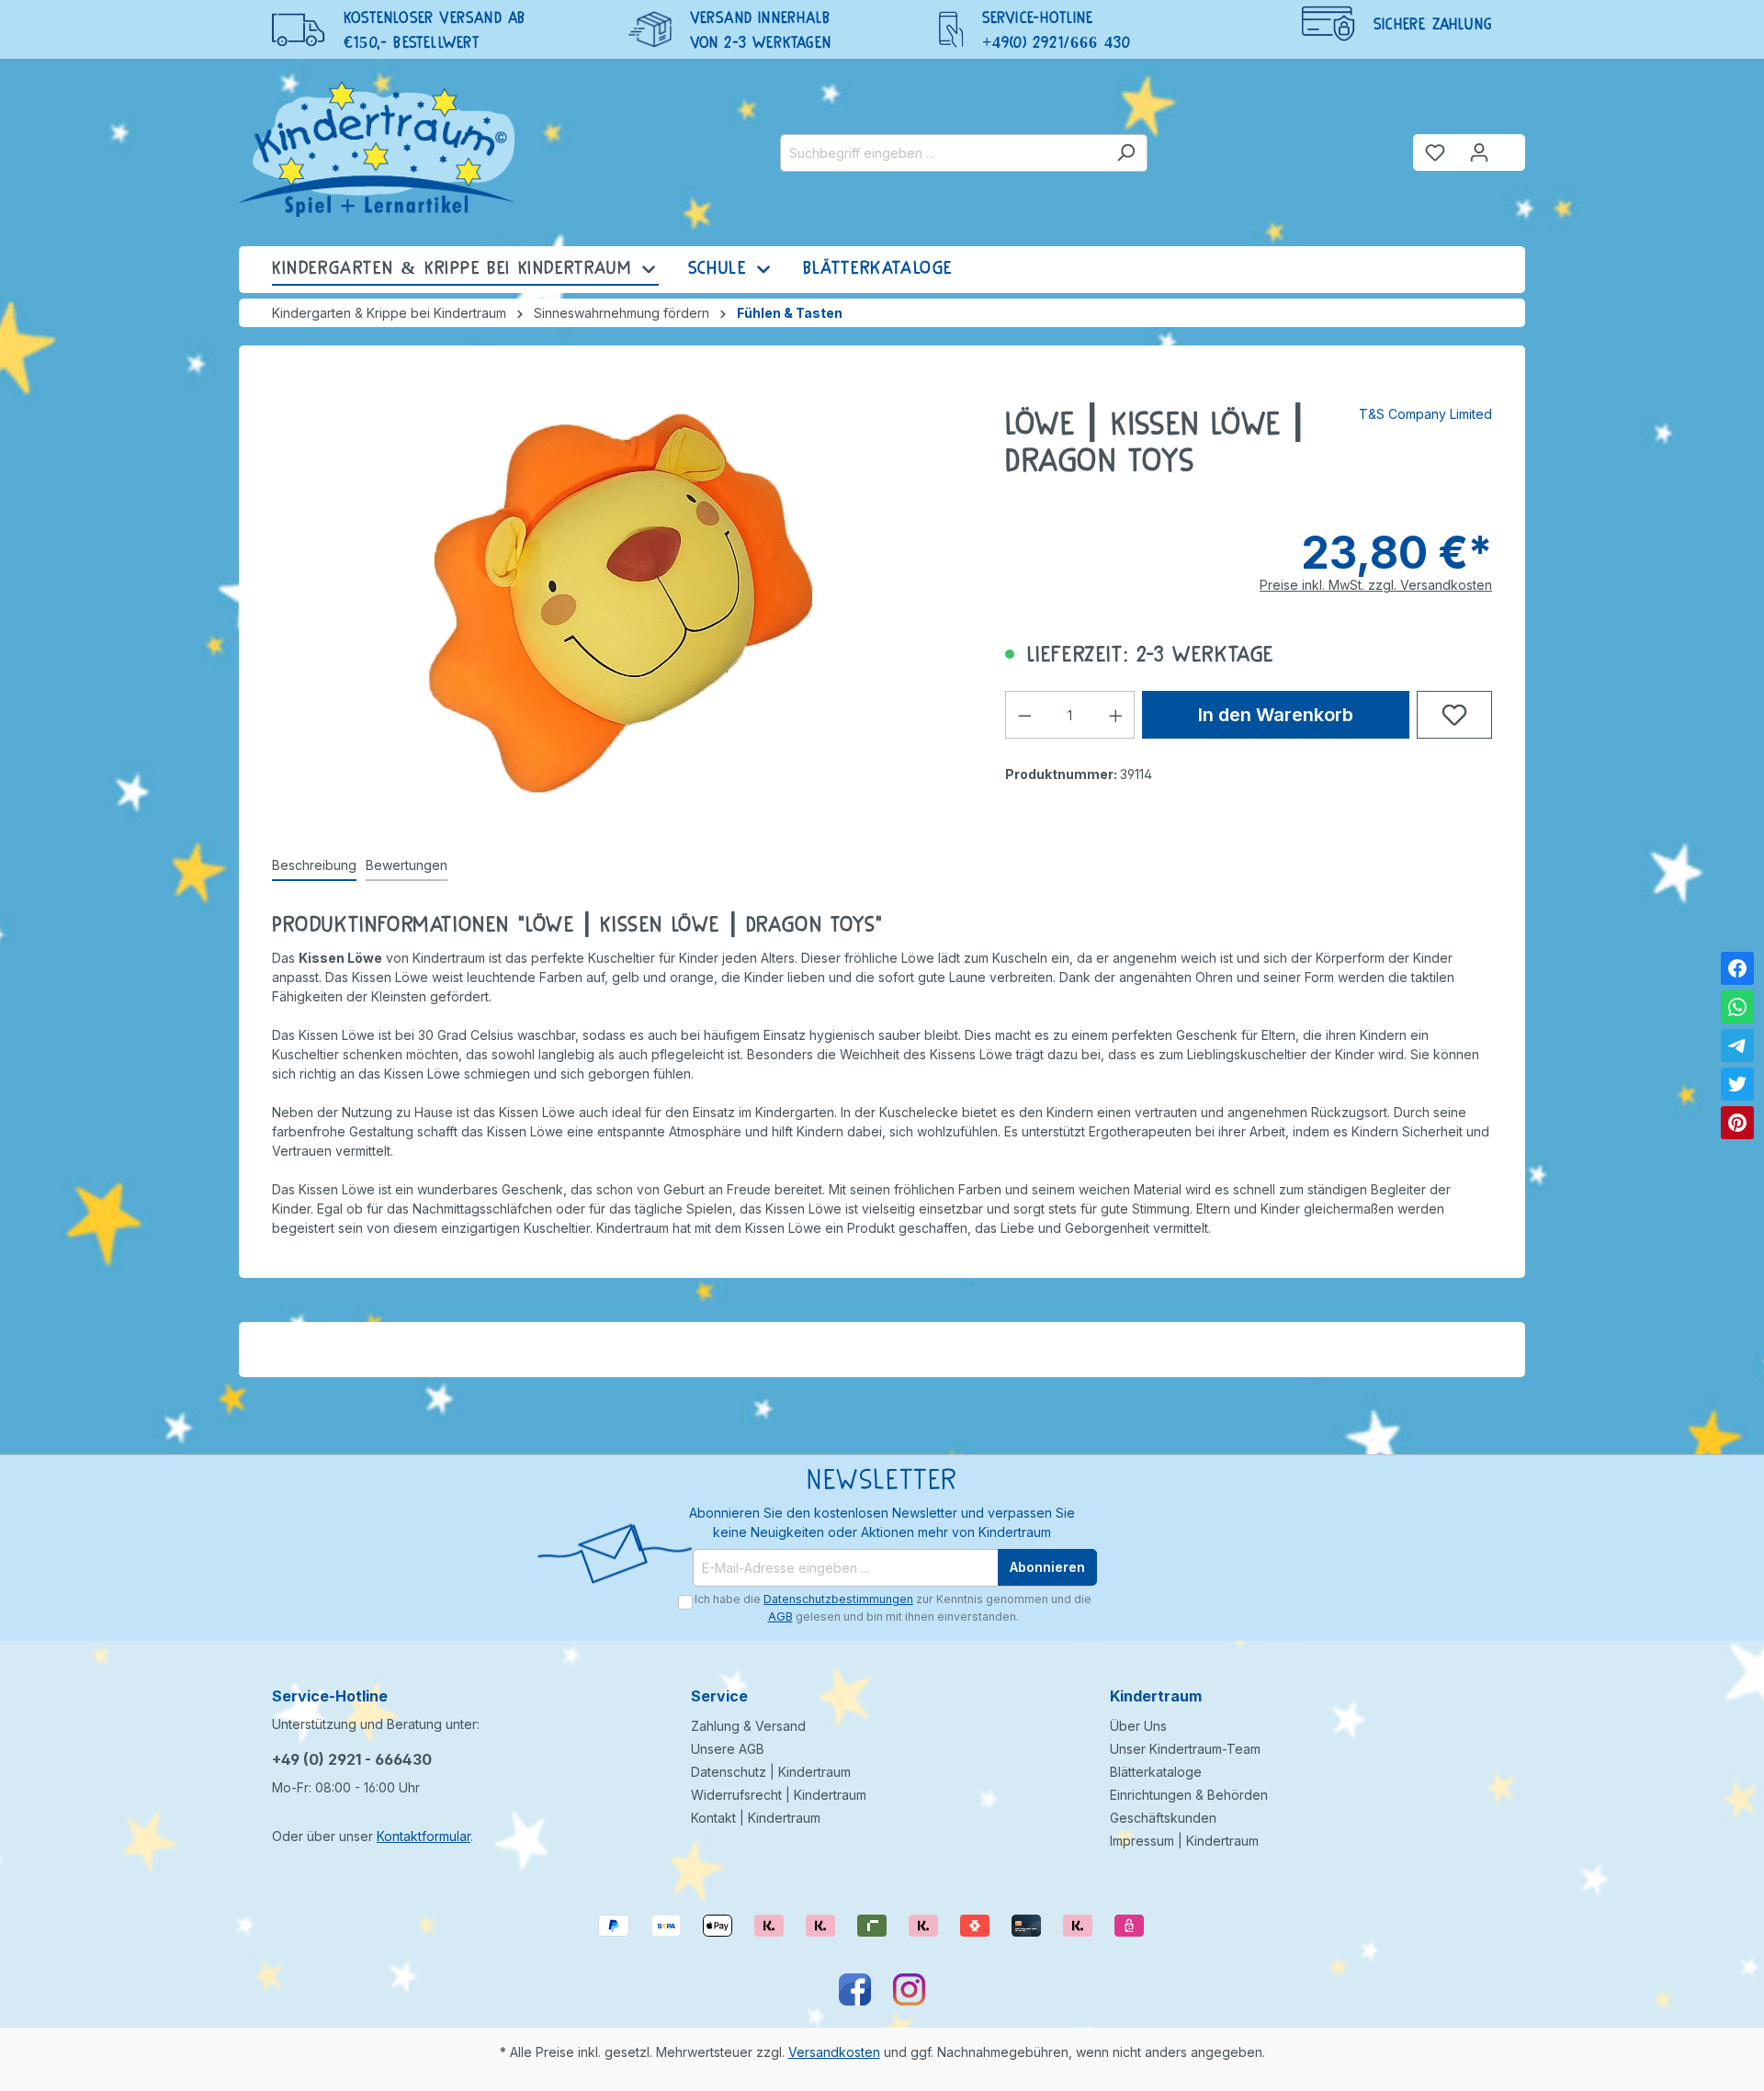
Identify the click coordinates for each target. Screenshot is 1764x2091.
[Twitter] (1737, 1084)
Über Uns (1138, 1726)
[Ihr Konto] (1479, 153)
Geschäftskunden (1163, 1818)
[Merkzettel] (1435, 153)
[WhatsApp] (1737, 1007)
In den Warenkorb (1276, 715)
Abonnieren (1047, 1567)
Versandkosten (834, 2052)
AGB (780, 1616)
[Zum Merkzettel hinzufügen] (1454, 715)
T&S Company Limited (1425, 414)
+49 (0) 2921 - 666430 (352, 1759)
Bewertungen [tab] (407, 865)
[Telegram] (1737, 1045)
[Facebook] (1737, 968)
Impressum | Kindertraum (1184, 1841)
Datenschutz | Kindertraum (771, 1772)
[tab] (314, 866)
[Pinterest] (1737, 1123)
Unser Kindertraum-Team (1185, 1749)
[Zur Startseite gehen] (377, 149)
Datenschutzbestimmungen (838, 1599)
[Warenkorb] (1513, 145)
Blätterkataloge (1156, 1772)
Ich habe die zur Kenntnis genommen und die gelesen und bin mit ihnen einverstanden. (893, 1607)
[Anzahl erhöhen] (1116, 715)
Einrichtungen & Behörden (1189, 1795)
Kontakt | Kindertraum (756, 1818)
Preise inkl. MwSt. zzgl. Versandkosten (1376, 585)
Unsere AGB (728, 1749)
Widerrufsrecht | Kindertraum (779, 1795)
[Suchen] (1126, 153)
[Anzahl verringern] (1024, 715)
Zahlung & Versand (748, 1726)
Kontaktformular (424, 1836)
